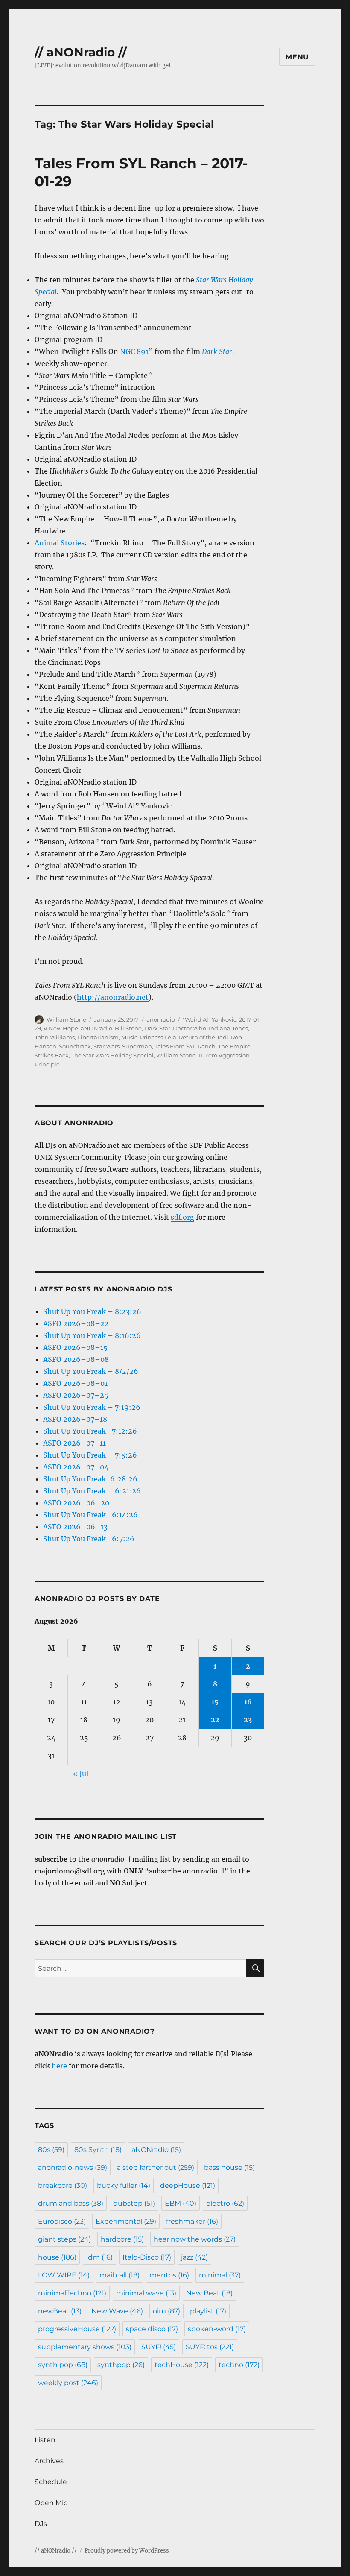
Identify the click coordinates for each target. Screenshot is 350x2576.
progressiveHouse (77, 2329)
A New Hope (61, 1028)
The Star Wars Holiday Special (112, 1055)
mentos (169, 2275)
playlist (208, 2311)
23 (248, 1720)
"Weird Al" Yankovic (210, 1019)
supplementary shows (85, 2347)
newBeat (60, 2311)
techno (239, 2365)
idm (99, 2257)
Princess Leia (158, 1037)
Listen (45, 2440)
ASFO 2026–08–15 (75, 1347)
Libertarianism (98, 1037)
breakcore (63, 2185)
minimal (220, 2275)
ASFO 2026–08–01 (75, 1383)
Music (129, 1037)
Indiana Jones (228, 1028)
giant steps (64, 2239)
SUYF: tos (210, 2347)
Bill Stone (128, 1028)
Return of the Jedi (204, 1037)
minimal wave (146, 2293)
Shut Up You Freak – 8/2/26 (91, 1371)
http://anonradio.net (113, 997)
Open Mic (51, 2503)
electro (225, 2203)
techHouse (182, 2365)
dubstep (134, 2203)
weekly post (68, 2383)
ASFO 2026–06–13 (75, 1527)
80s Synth (98, 2150)
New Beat (209, 2293)
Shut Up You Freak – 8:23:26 (92, 1311)
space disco (152, 2329)
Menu (297, 57)
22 (215, 1720)
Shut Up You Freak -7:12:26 (90, 1431)
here (59, 2066)
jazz (194, 2257)
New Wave (117, 2311)
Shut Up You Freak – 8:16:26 (92, 1335)
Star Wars (106, 1046)
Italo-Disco (147, 2257)
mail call (120, 2275)
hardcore (122, 2239)
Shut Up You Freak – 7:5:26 (90, 1455)
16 (248, 1702)
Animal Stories (60, 543)
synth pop (63, 2365)
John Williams (55, 1037)
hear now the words (195, 2239)
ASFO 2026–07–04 (76, 1467)
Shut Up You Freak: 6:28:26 (90, 1479)
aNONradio (96, 1028)
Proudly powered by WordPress (127, 2551)
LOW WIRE (64, 2275)
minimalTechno (72, 2293)
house (57, 2257)
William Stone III (179, 1055)
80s (51, 2150)
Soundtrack (75, 1046)
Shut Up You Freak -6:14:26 (90, 1515)
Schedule (51, 2482)
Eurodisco (62, 2221)
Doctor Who (190, 1028)
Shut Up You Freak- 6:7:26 (89, 1539)
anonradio (161, 1019)
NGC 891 (134, 351)
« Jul (81, 1774)
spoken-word (217, 2329)
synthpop (121, 2365)
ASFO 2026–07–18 (75, 1419)
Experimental (126, 2221)
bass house (229, 2168)
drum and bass (71, 2203)
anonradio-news (73, 2168)
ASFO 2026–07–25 (76, 1395)
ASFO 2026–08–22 (76, 1323)
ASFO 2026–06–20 (76, 1503)
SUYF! (159, 2347)
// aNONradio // (81, 52)
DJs (41, 2524)
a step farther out (156, 2168)
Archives (49, 2461)
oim (166, 2311)
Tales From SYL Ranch (185, 1046)
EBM (181, 2203)
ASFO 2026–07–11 (74, 1443)
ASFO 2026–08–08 (76, 1359)
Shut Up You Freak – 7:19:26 (92, 1407)
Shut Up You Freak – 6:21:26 (92, 1491)
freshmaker (192, 2221)
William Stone (66, 1019)
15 (215, 1702)
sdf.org (182, 1217)
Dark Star (157, 1028)
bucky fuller (124, 2185)
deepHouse (188, 2185)
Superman (137, 1046)
